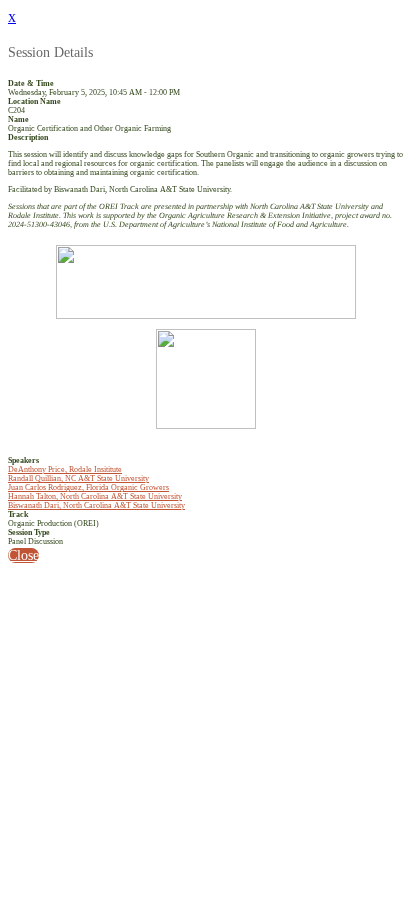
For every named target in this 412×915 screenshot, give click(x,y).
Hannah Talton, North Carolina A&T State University (95, 496)
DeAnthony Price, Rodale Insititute (65, 469)
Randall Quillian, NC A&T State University (78, 478)
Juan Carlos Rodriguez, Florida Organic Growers (88, 487)
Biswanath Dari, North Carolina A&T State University (96, 505)
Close (23, 555)
